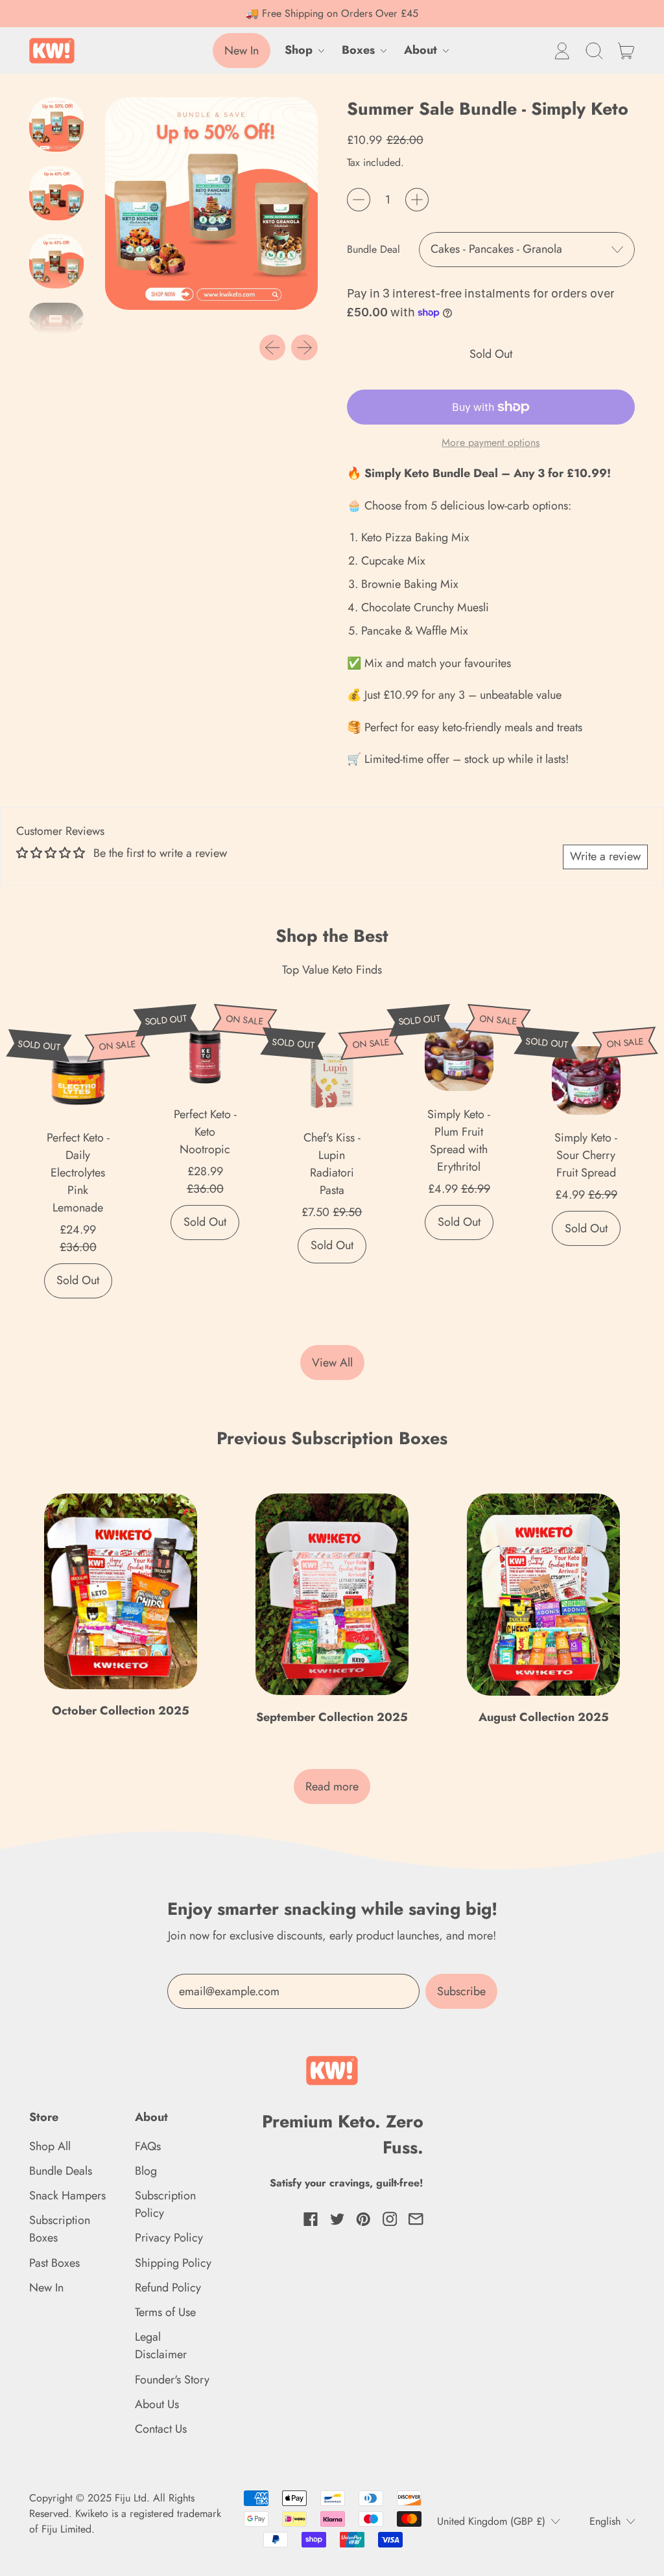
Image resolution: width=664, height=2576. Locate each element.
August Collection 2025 (544, 1717)
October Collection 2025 (121, 1711)
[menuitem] (60, 128)
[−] (359, 200)
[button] (594, 51)
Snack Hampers (67, 2195)
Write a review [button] (605, 856)
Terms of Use (165, 2312)
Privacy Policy (169, 2238)
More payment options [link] (491, 442)
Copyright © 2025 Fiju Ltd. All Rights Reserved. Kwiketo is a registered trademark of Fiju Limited (125, 2513)
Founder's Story (172, 2380)
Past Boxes (54, 2263)
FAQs (148, 2146)
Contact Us (161, 2429)
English (605, 2521)
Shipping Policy (173, 2263)
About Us (157, 2404)
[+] (417, 200)
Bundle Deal (373, 249)
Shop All (50, 2146)
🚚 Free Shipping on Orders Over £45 (332, 13)
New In (46, 2288)
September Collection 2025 (332, 1717)
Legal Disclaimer (161, 2346)
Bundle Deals (61, 2171)
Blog (146, 2171)
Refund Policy (168, 2288)
